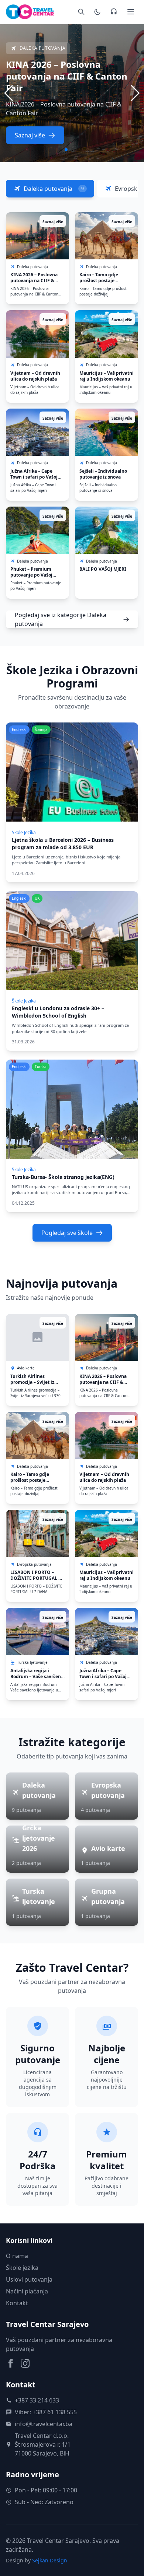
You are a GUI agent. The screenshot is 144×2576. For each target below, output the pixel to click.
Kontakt (17, 2303)
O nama (17, 2256)
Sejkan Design (50, 2560)
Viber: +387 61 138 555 (46, 2412)
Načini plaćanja (27, 2291)
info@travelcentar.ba (44, 2424)
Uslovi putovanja (29, 2279)
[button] (135, 93)
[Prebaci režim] (97, 12)
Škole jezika (22, 2268)
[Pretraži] (81, 12)
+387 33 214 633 (37, 2400)
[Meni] (131, 12)
